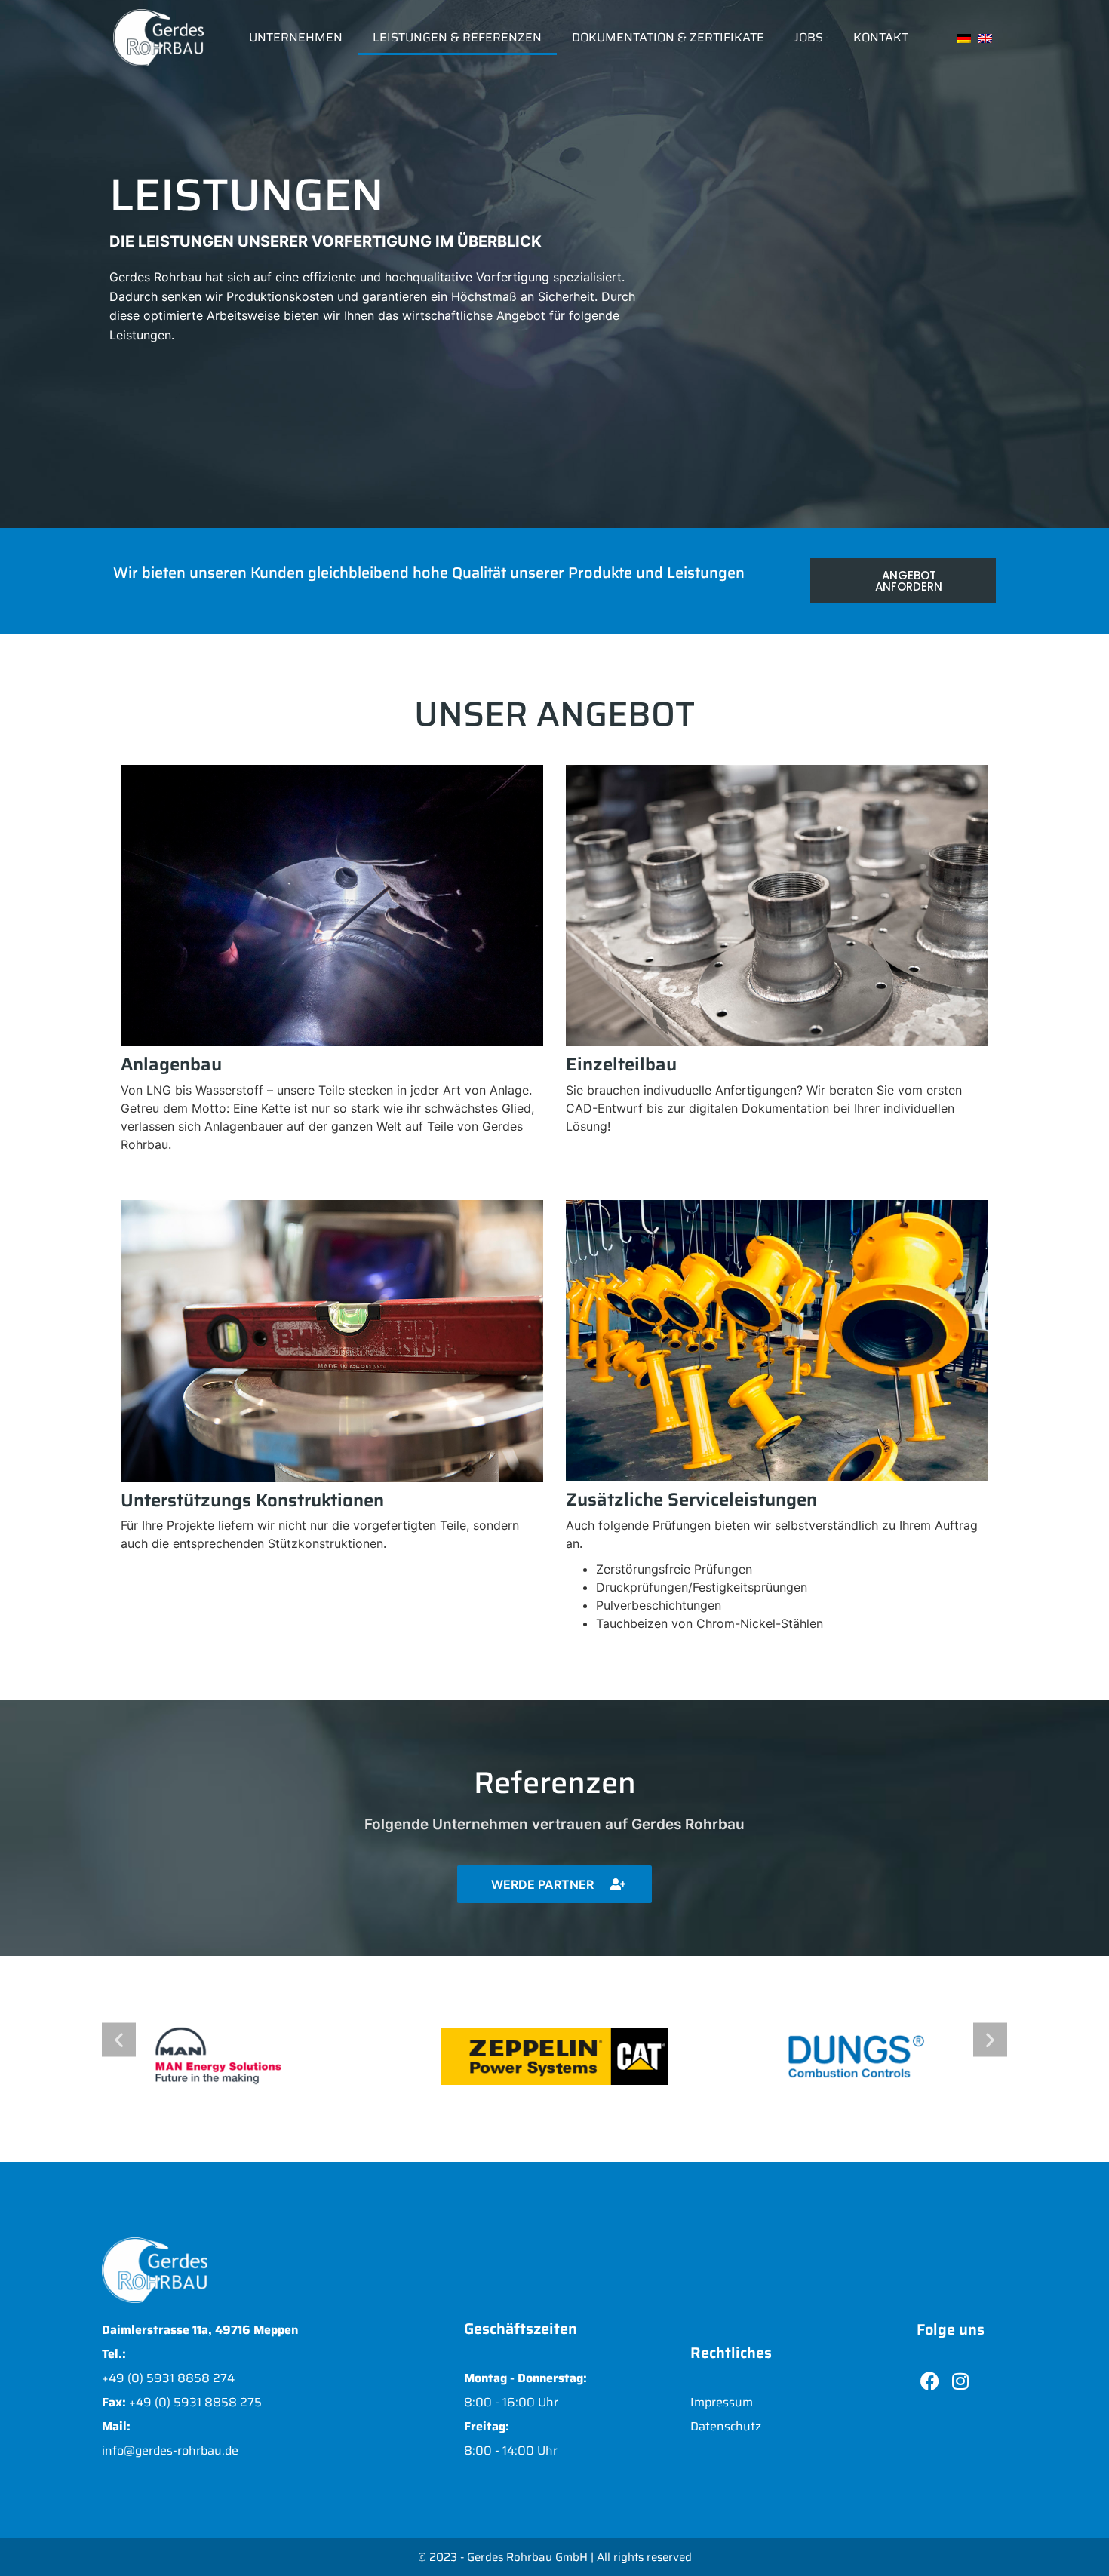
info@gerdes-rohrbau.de (170, 2450)
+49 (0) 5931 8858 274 (168, 2378)
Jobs (809, 37)
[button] (119, 2040)
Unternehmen (296, 37)
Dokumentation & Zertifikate (668, 37)
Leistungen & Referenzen (457, 37)
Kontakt (881, 37)
